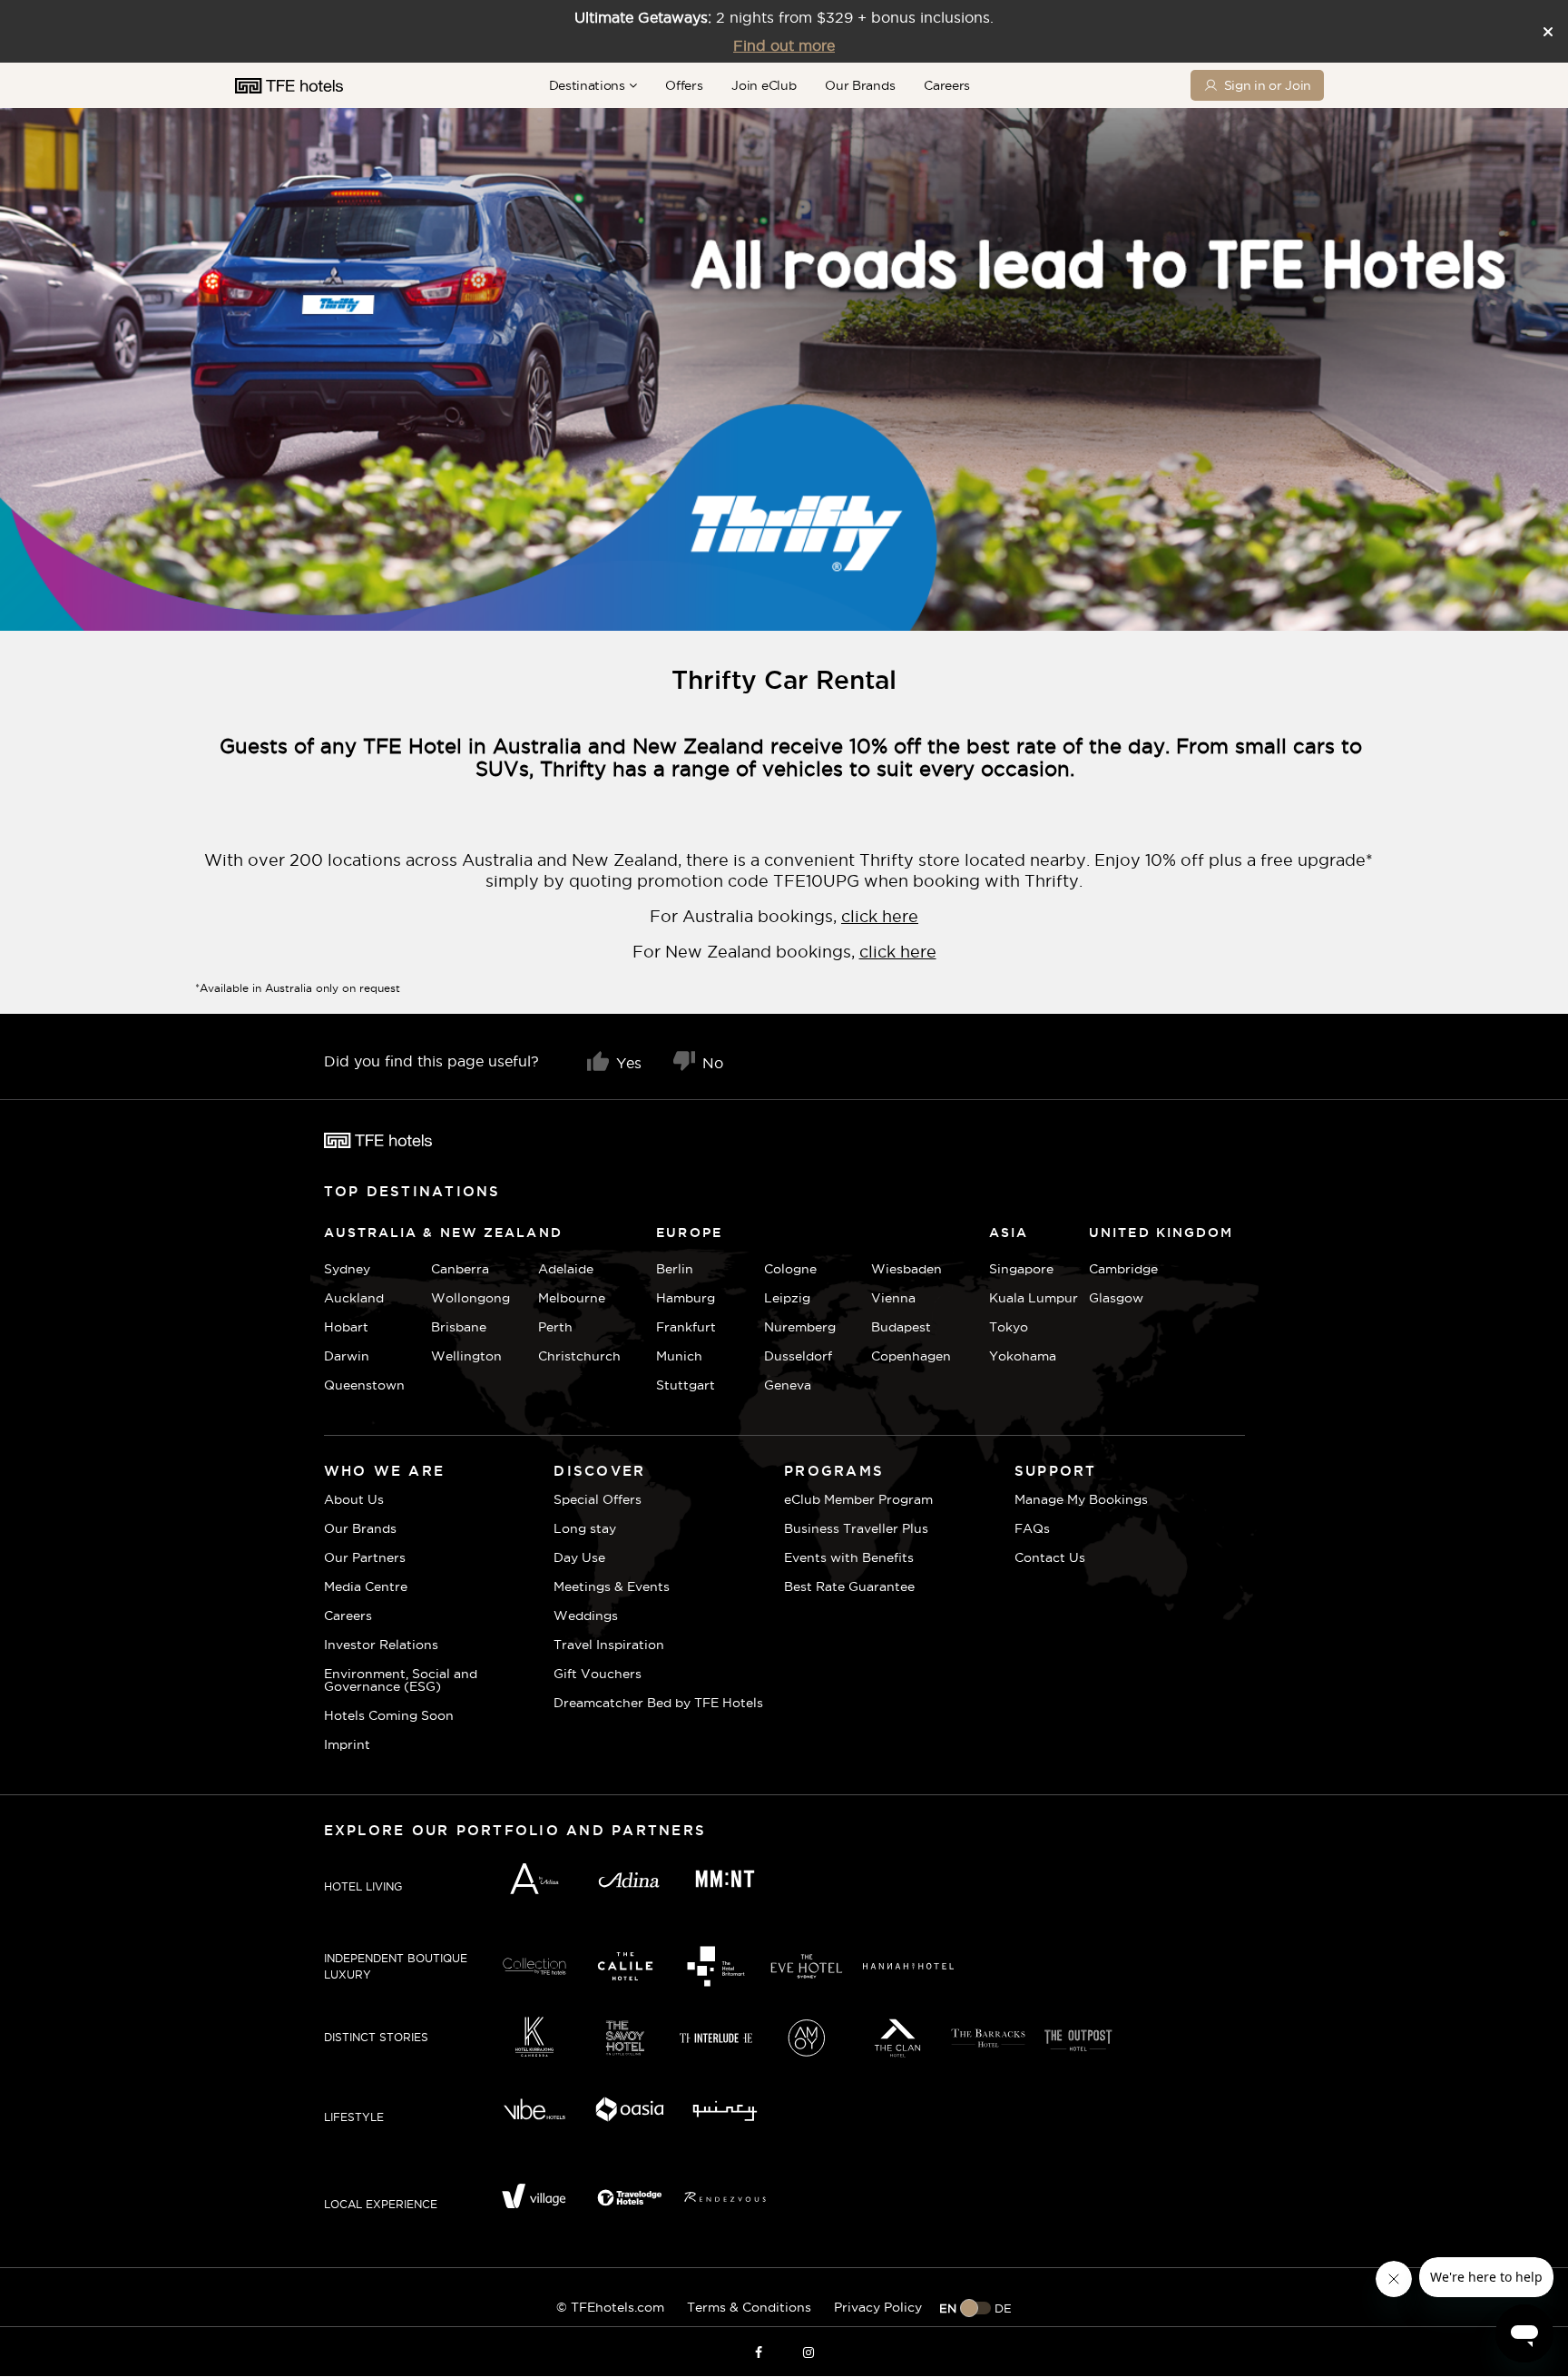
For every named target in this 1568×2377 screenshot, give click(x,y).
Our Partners (365, 1557)
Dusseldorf (798, 1356)
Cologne (790, 1269)
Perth (555, 1327)
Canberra (460, 1269)
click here (880, 916)
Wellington (466, 1356)
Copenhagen (911, 1356)
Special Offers (598, 1499)
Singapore (1021, 1269)
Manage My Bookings (1081, 1499)
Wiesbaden (906, 1269)
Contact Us (1050, 1557)
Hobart (346, 1327)
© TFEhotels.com (610, 2307)
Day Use (579, 1557)
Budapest (901, 1327)
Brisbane (459, 1327)
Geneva (788, 1385)
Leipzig (787, 1298)
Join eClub (764, 85)
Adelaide (566, 1269)
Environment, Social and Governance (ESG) (401, 1680)
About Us (354, 1499)
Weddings (586, 1616)
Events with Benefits (849, 1557)
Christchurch (579, 1356)
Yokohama (1023, 1356)
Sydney (347, 1269)
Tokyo (1009, 1327)
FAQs (1032, 1528)
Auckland (354, 1298)
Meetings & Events (612, 1586)
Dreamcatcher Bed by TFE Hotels (658, 1703)
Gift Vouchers (598, 1674)
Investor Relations (381, 1645)
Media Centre (366, 1586)
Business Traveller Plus (856, 1528)
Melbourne (572, 1298)
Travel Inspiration (609, 1645)
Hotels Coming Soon (389, 1715)
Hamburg (686, 1298)
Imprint (347, 1744)
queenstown (364, 1385)
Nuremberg (800, 1327)
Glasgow (1111, 1298)
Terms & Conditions (749, 2307)
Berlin (675, 1269)
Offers (684, 85)
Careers (947, 85)
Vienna (893, 1298)
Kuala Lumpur (1034, 1298)
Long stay (585, 1528)
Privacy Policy (878, 2307)
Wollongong (470, 1298)
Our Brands (860, 85)
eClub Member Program (858, 1499)
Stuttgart (686, 1385)
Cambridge (1111, 1269)
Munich (679, 1356)
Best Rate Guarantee (849, 1586)
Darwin (347, 1356)
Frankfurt (686, 1327)
